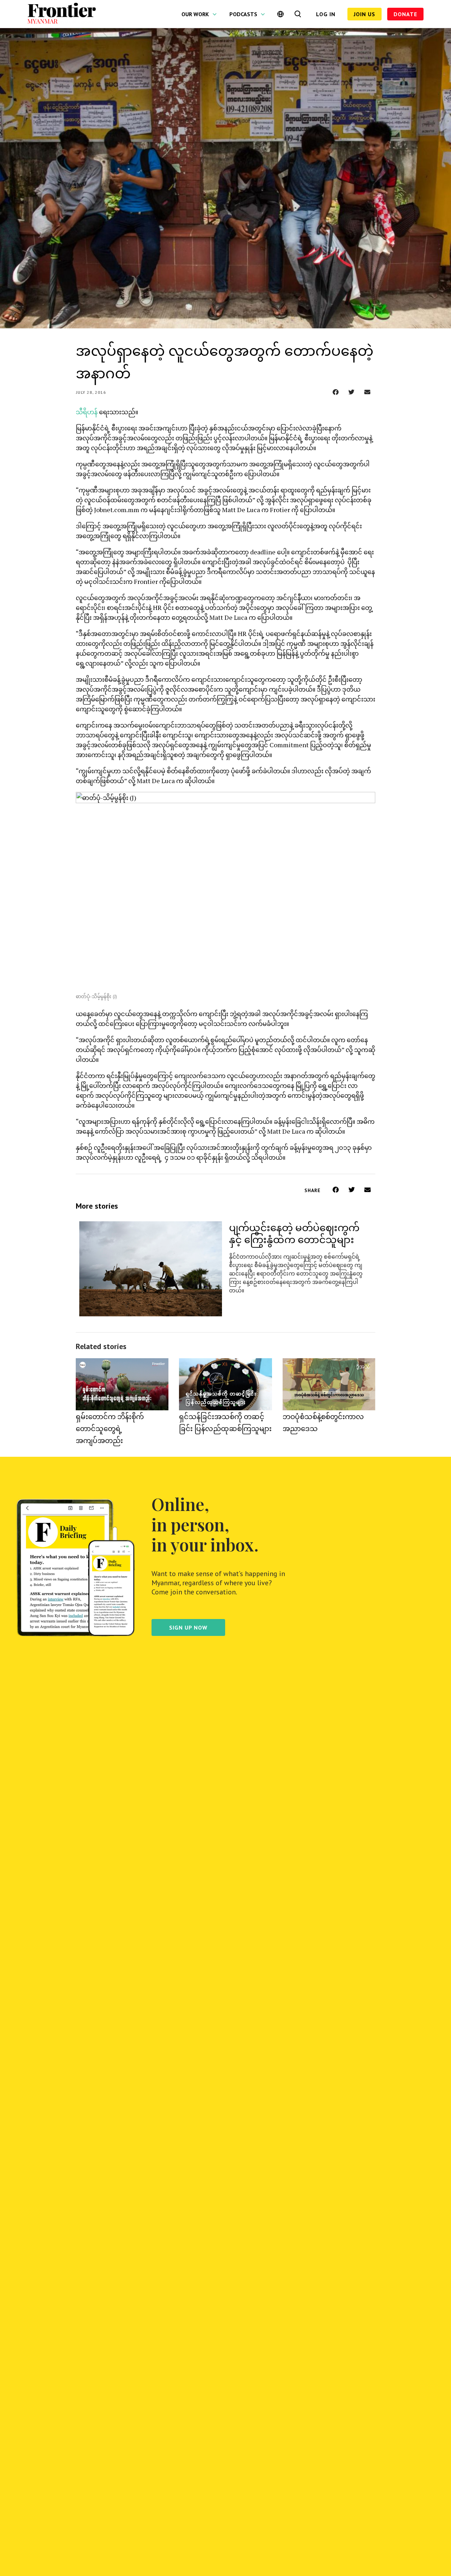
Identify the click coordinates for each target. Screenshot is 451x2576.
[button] (336, 392)
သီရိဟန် (87, 412)
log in (326, 14)
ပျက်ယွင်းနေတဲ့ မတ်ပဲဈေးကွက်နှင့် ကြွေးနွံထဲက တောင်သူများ (294, 1233)
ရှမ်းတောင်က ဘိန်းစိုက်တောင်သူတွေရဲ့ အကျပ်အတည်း (110, 1428)
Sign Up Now (188, 1627)
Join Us (364, 14)
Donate (405, 14)
